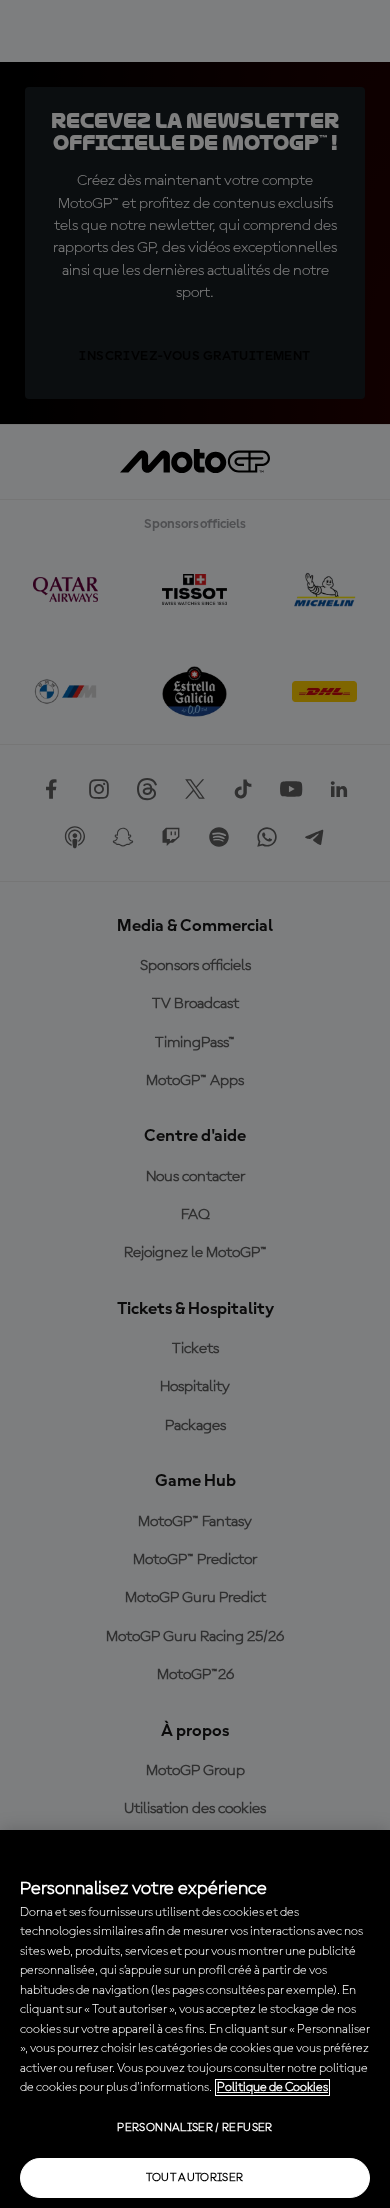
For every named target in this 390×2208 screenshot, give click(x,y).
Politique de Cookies (272, 2087)
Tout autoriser (194, 2178)
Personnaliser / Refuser (194, 2128)
